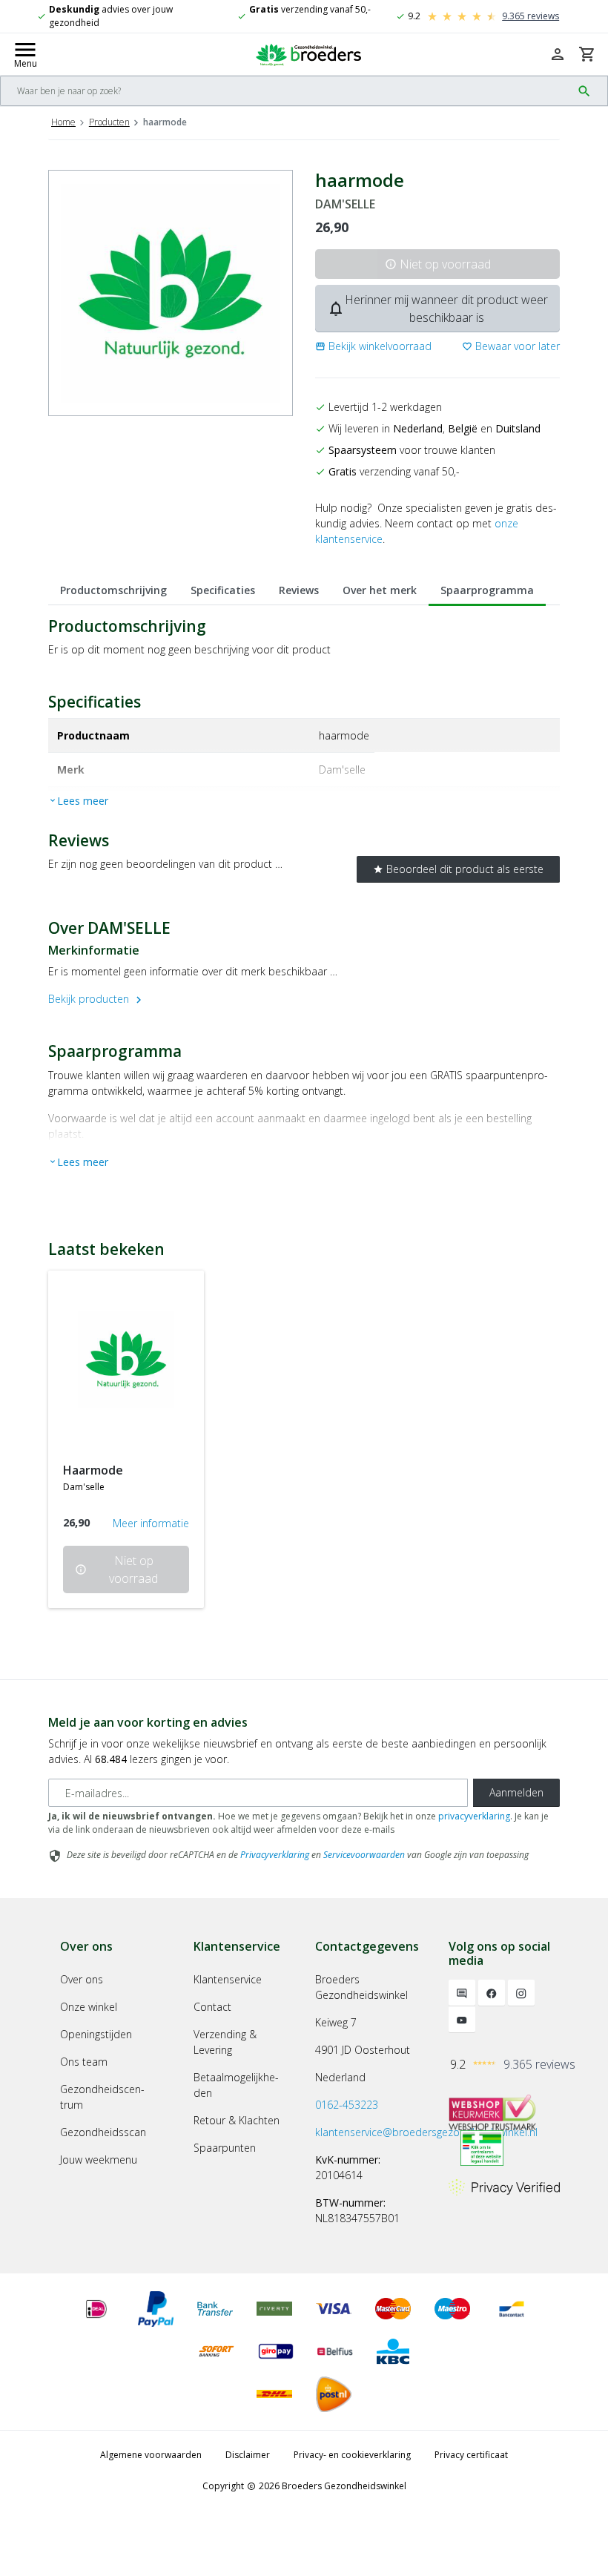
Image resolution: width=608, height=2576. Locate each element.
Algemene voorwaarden (151, 2455)
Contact (212, 2007)
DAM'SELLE (345, 204)
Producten (109, 122)
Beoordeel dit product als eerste (458, 869)
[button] (373, 346)
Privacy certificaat (471, 2455)
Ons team (84, 2062)
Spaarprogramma (487, 590)
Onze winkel (89, 2007)
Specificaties (223, 590)
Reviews (299, 590)
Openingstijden (96, 2034)
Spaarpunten (225, 2148)
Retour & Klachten (237, 2120)
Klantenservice (228, 1979)
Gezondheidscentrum (102, 2097)
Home (63, 122)
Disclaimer (248, 2455)
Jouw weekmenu (99, 2160)
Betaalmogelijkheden (236, 2085)
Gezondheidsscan (103, 2132)
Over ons (82, 1979)
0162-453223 (347, 2105)
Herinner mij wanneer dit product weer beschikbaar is (437, 309)
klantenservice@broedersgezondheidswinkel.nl (426, 2132)
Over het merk (380, 590)
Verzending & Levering (225, 2042)
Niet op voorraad (438, 264)
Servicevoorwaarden (364, 1855)
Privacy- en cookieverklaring (352, 2455)
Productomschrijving (113, 590)
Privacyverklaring (275, 1855)
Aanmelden (516, 1792)
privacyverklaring (474, 1816)
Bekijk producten (97, 999)
